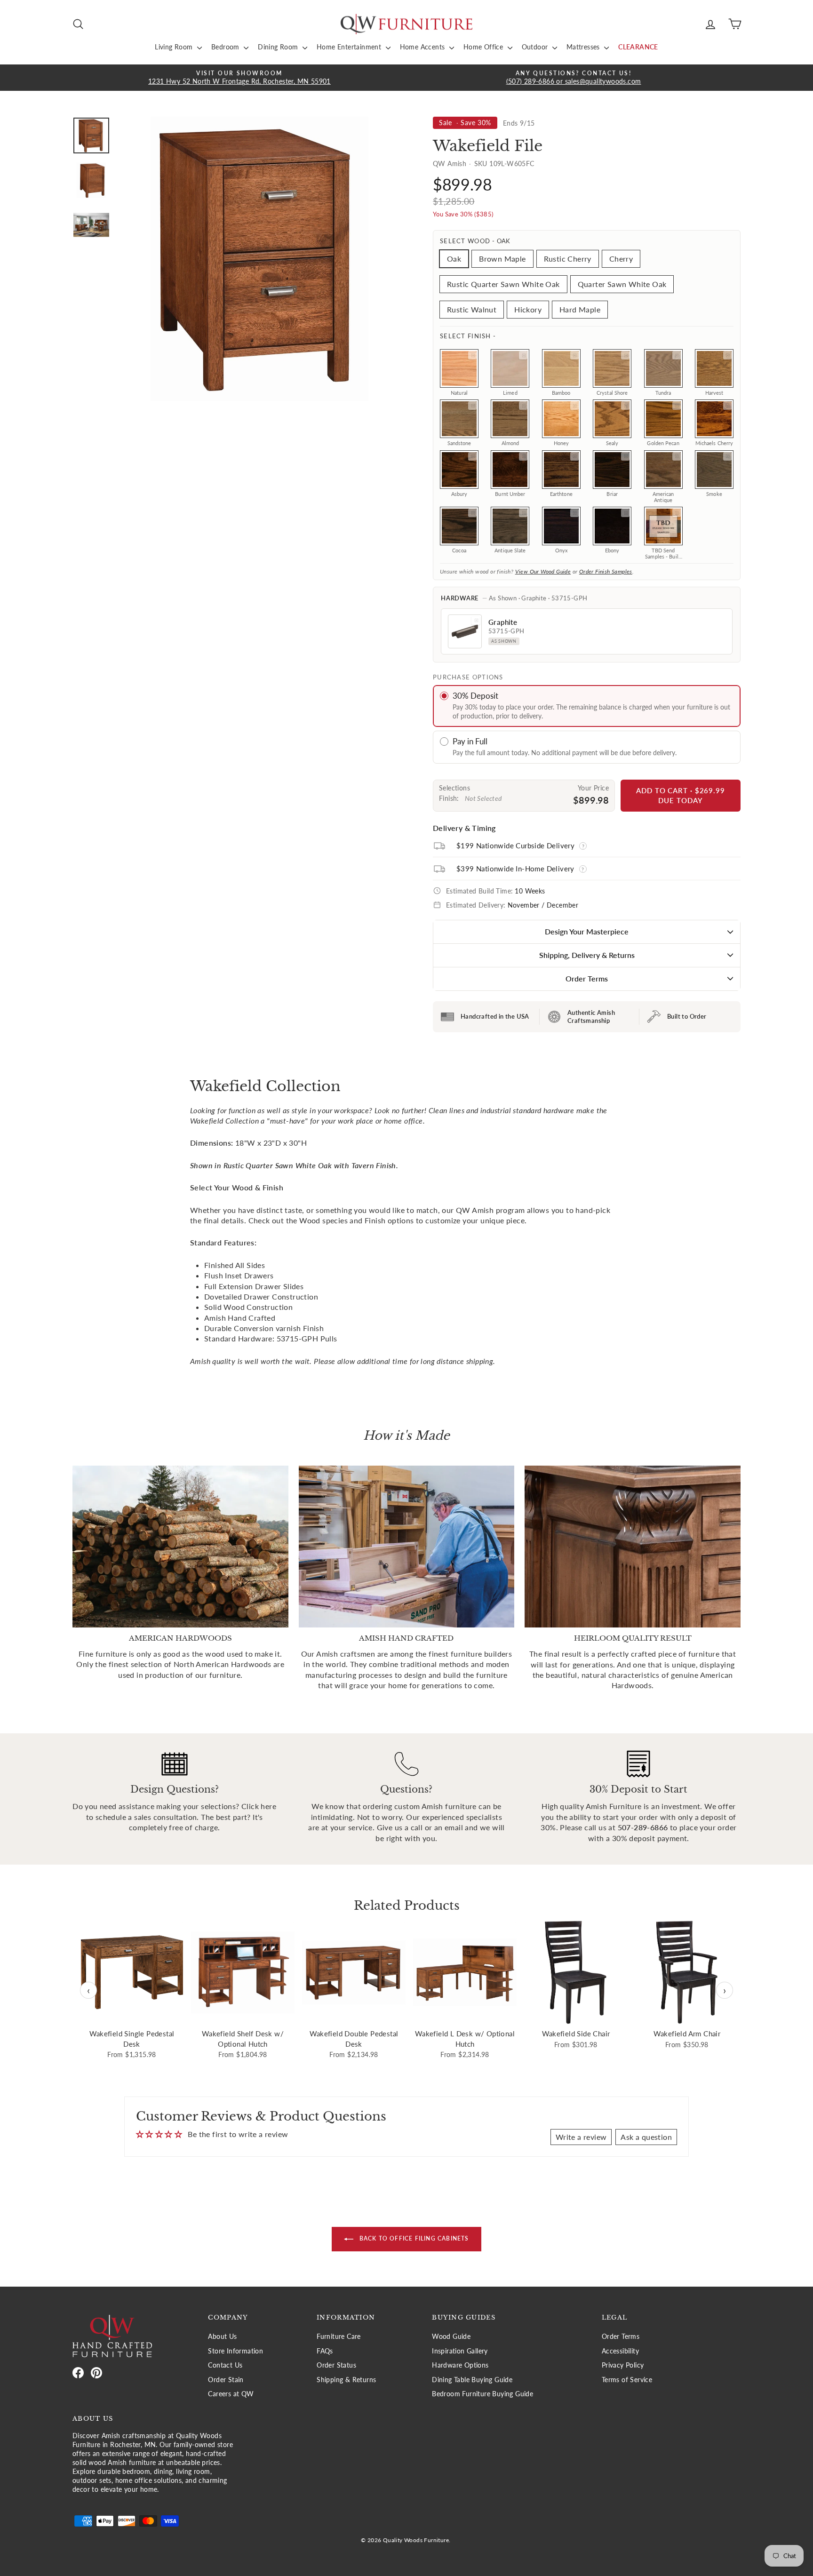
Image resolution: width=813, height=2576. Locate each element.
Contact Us (225, 2365)
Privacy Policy (623, 2365)
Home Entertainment (350, 47)
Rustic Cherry (568, 259)
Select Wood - (475, 241)
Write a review (581, 2137)
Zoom (472, 355)
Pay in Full (470, 741)
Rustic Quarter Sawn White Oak (503, 284)
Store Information (235, 2351)
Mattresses (584, 47)
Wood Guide (451, 2337)
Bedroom (226, 47)
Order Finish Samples (606, 571)
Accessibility (620, 2351)
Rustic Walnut (472, 309)
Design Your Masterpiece (587, 931)
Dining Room (279, 47)
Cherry (621, 259)
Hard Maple (580, 309)
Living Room (175, 47)
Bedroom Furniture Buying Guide (482, 2394)
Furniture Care (339, 2337)
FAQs (325, 2351)
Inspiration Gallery (460, 2351)
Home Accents (423, 47)
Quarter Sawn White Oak (622, 284)
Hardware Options (460, 2365)
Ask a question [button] (646, 2137)
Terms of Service (627, 2380)
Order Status (336, 2365)
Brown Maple (502, 259)
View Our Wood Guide (543, 571)
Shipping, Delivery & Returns (587, 955)
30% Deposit (475, 696)
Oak (454, 259)
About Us (222, 2337)
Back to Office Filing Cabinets (413, 2239)
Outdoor (536, 47)
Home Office (484, 47)
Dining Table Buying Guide (472, 2380)
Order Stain (226, 2380)
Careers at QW (231, 2394)
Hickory (528, 309)
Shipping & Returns (346, 2380)
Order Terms (587, 978)
